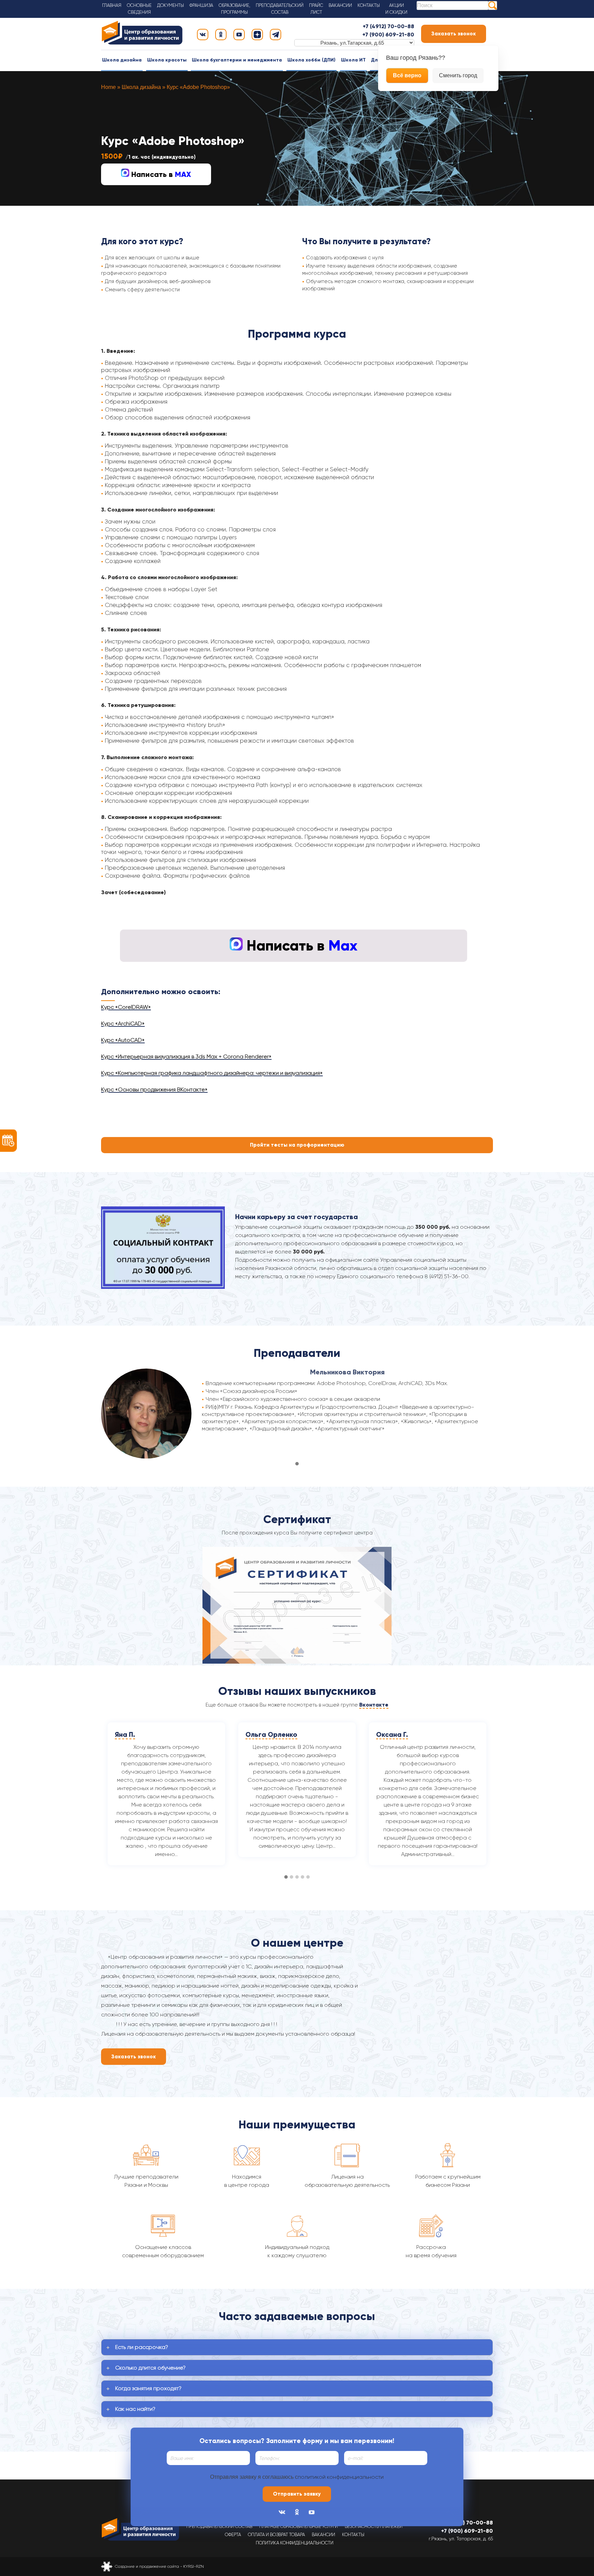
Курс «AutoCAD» (123, 1040)
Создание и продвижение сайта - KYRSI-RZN (159, 2566)
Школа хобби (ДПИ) (311, 60)
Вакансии (340, 5)
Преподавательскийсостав (280, 9)
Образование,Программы (234, 9)
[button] (297, 1464)
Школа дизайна (122, 60)
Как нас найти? (135, 2409)
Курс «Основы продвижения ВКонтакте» (154, 1089)
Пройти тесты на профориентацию (297, 1145)
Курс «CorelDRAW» (126, 1007)
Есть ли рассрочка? (142, 2347)
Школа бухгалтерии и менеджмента (237, 60)
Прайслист (316, 9)
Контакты (369, 5)
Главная (112, 5)
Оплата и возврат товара (276, 2535)
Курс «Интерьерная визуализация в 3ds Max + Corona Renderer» (186, 1056)
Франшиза (201, 5)
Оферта (233, 2535)
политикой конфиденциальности (341, 2477)
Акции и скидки (396, 9)
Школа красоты (167, 60)
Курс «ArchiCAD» (123, 1023)
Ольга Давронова (407, 1734)
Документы (170, 5)
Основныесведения (139, 9)
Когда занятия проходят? (148, 2388)
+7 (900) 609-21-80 (388, 35)
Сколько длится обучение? (150, 2368)
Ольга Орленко (141, 1734)
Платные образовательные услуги (299, 2526)
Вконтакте (374, 1705)
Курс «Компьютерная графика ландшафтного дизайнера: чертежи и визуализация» (212, 1073)
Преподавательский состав (219, 2526)
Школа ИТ (353, 60)
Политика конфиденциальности (295, 2543)
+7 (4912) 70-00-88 (388, 26)
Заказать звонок (454, 34)
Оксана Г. (261, 1734)
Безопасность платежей (374, 2526)
